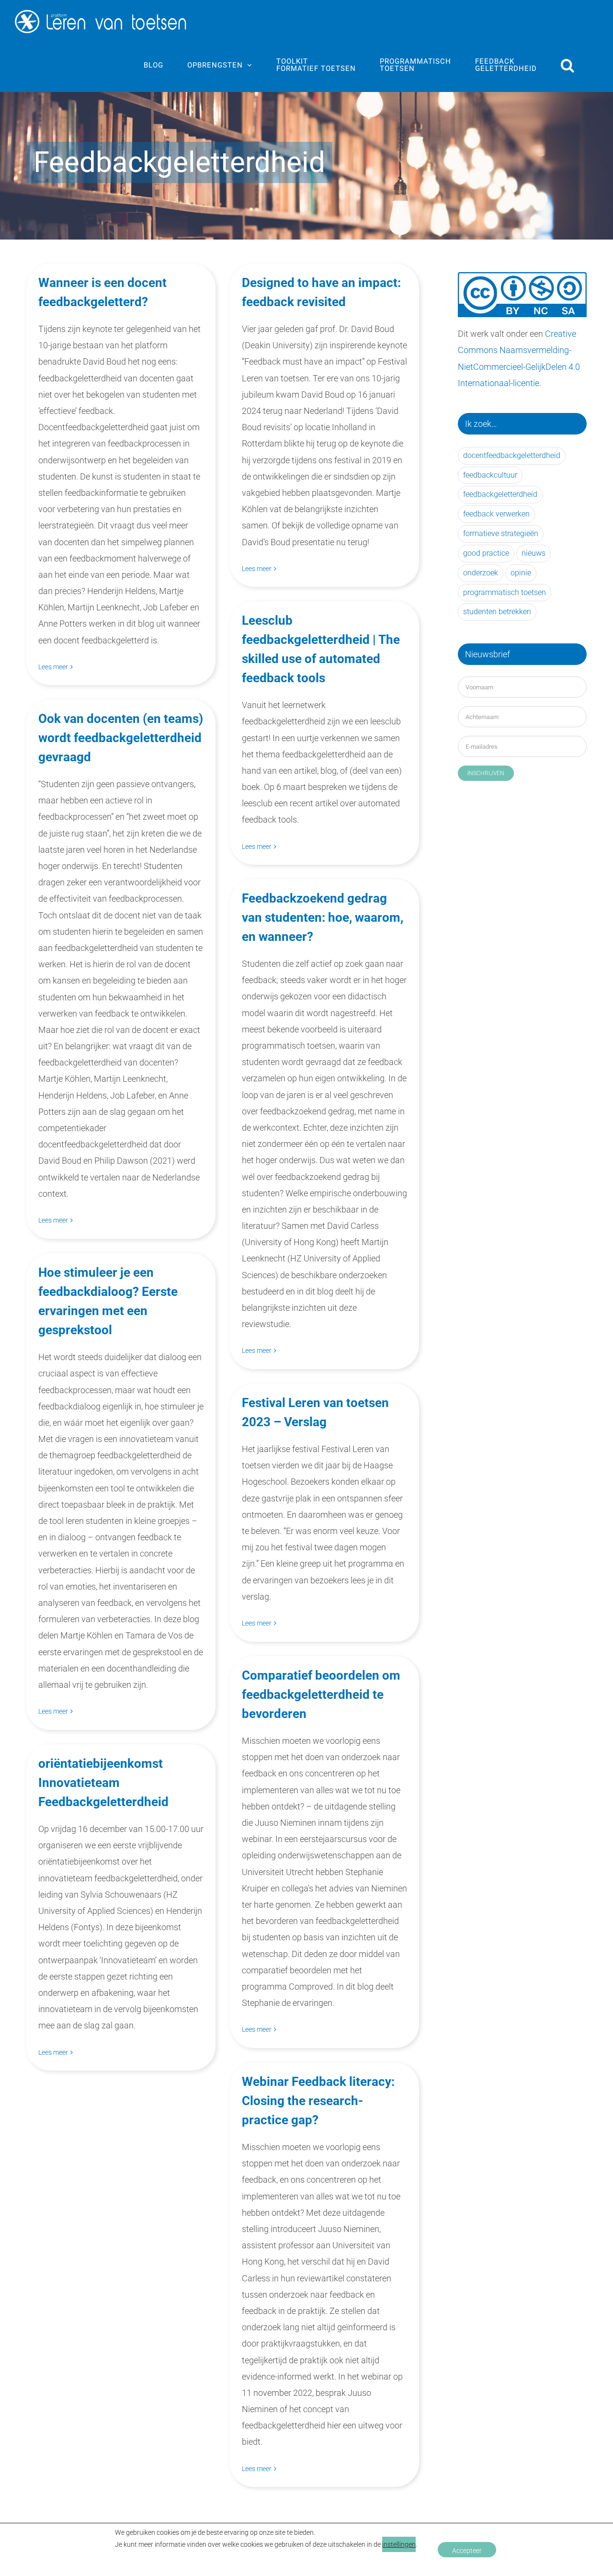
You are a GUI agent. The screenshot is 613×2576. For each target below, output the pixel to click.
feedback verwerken (496, 514)
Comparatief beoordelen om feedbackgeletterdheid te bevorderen (321, 1694)
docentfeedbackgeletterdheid (512, 455)
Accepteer (467, 2551)
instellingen (399, 2544)
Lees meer (53, 667)
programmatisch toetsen (505, 592)
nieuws (534, 553)
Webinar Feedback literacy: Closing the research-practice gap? (318, 2101)
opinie (521, 573)
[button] (568, 65)
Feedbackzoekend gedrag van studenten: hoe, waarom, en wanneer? (323, 917)
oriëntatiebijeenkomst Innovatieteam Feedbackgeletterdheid (103, 1783)
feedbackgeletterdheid (500, 494)
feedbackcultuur (490, 475)
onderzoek (481, 573)
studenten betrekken (497, 612)
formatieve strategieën (501, 533)
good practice (486, 553)
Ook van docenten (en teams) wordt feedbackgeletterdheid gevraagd (121, 738)
